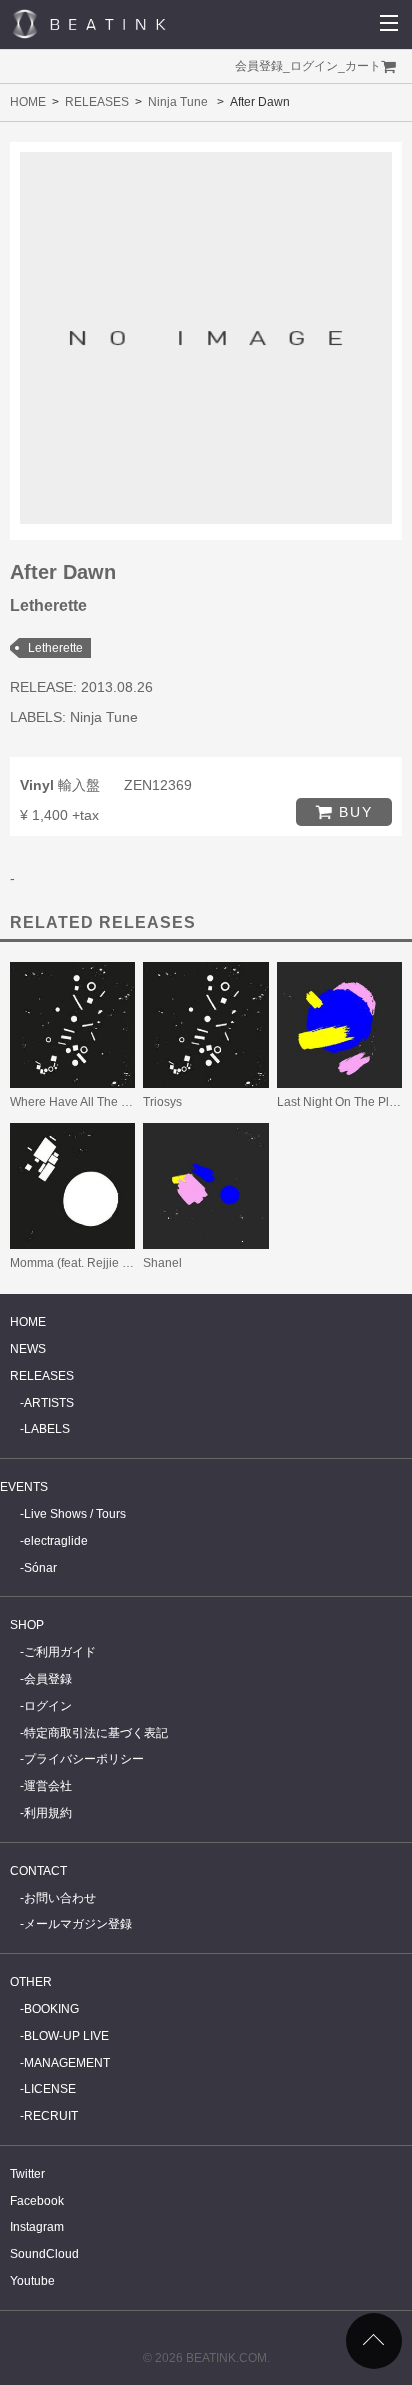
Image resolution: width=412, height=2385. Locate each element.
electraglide (56, 1541)
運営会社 (48, 1786)
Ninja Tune (178, 102)
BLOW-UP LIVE (66, 2036)
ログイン (314, 66)
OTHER (31, 1982)
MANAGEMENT (67, 2063)
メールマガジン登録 (78, 1924)
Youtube (32, 2281)
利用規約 (48, 1813)
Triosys (162, 1102)
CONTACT (38, 1871)
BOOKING (51, 2009)
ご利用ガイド (60, 1652)
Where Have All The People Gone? (105, 1102)
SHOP (27, 1625)
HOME (28, 102)
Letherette (55, 648)
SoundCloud (44, 2254)
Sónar (40, 1568)
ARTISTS (49, 1403)
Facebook (37, 2201)
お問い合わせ (60, 1898)
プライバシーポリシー (84, 1759)
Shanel (162, 1263)
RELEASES (97, 102)
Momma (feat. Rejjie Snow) (83, 1263)
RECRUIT (51, 2116)
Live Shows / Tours (75, 1514)
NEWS (28, 1349)
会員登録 (259, 66)
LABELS (47, 1429)
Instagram (37, 2227)
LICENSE (50, 2089)
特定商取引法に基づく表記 (96, 1733)
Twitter (27, 2174)
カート (363, 66)
